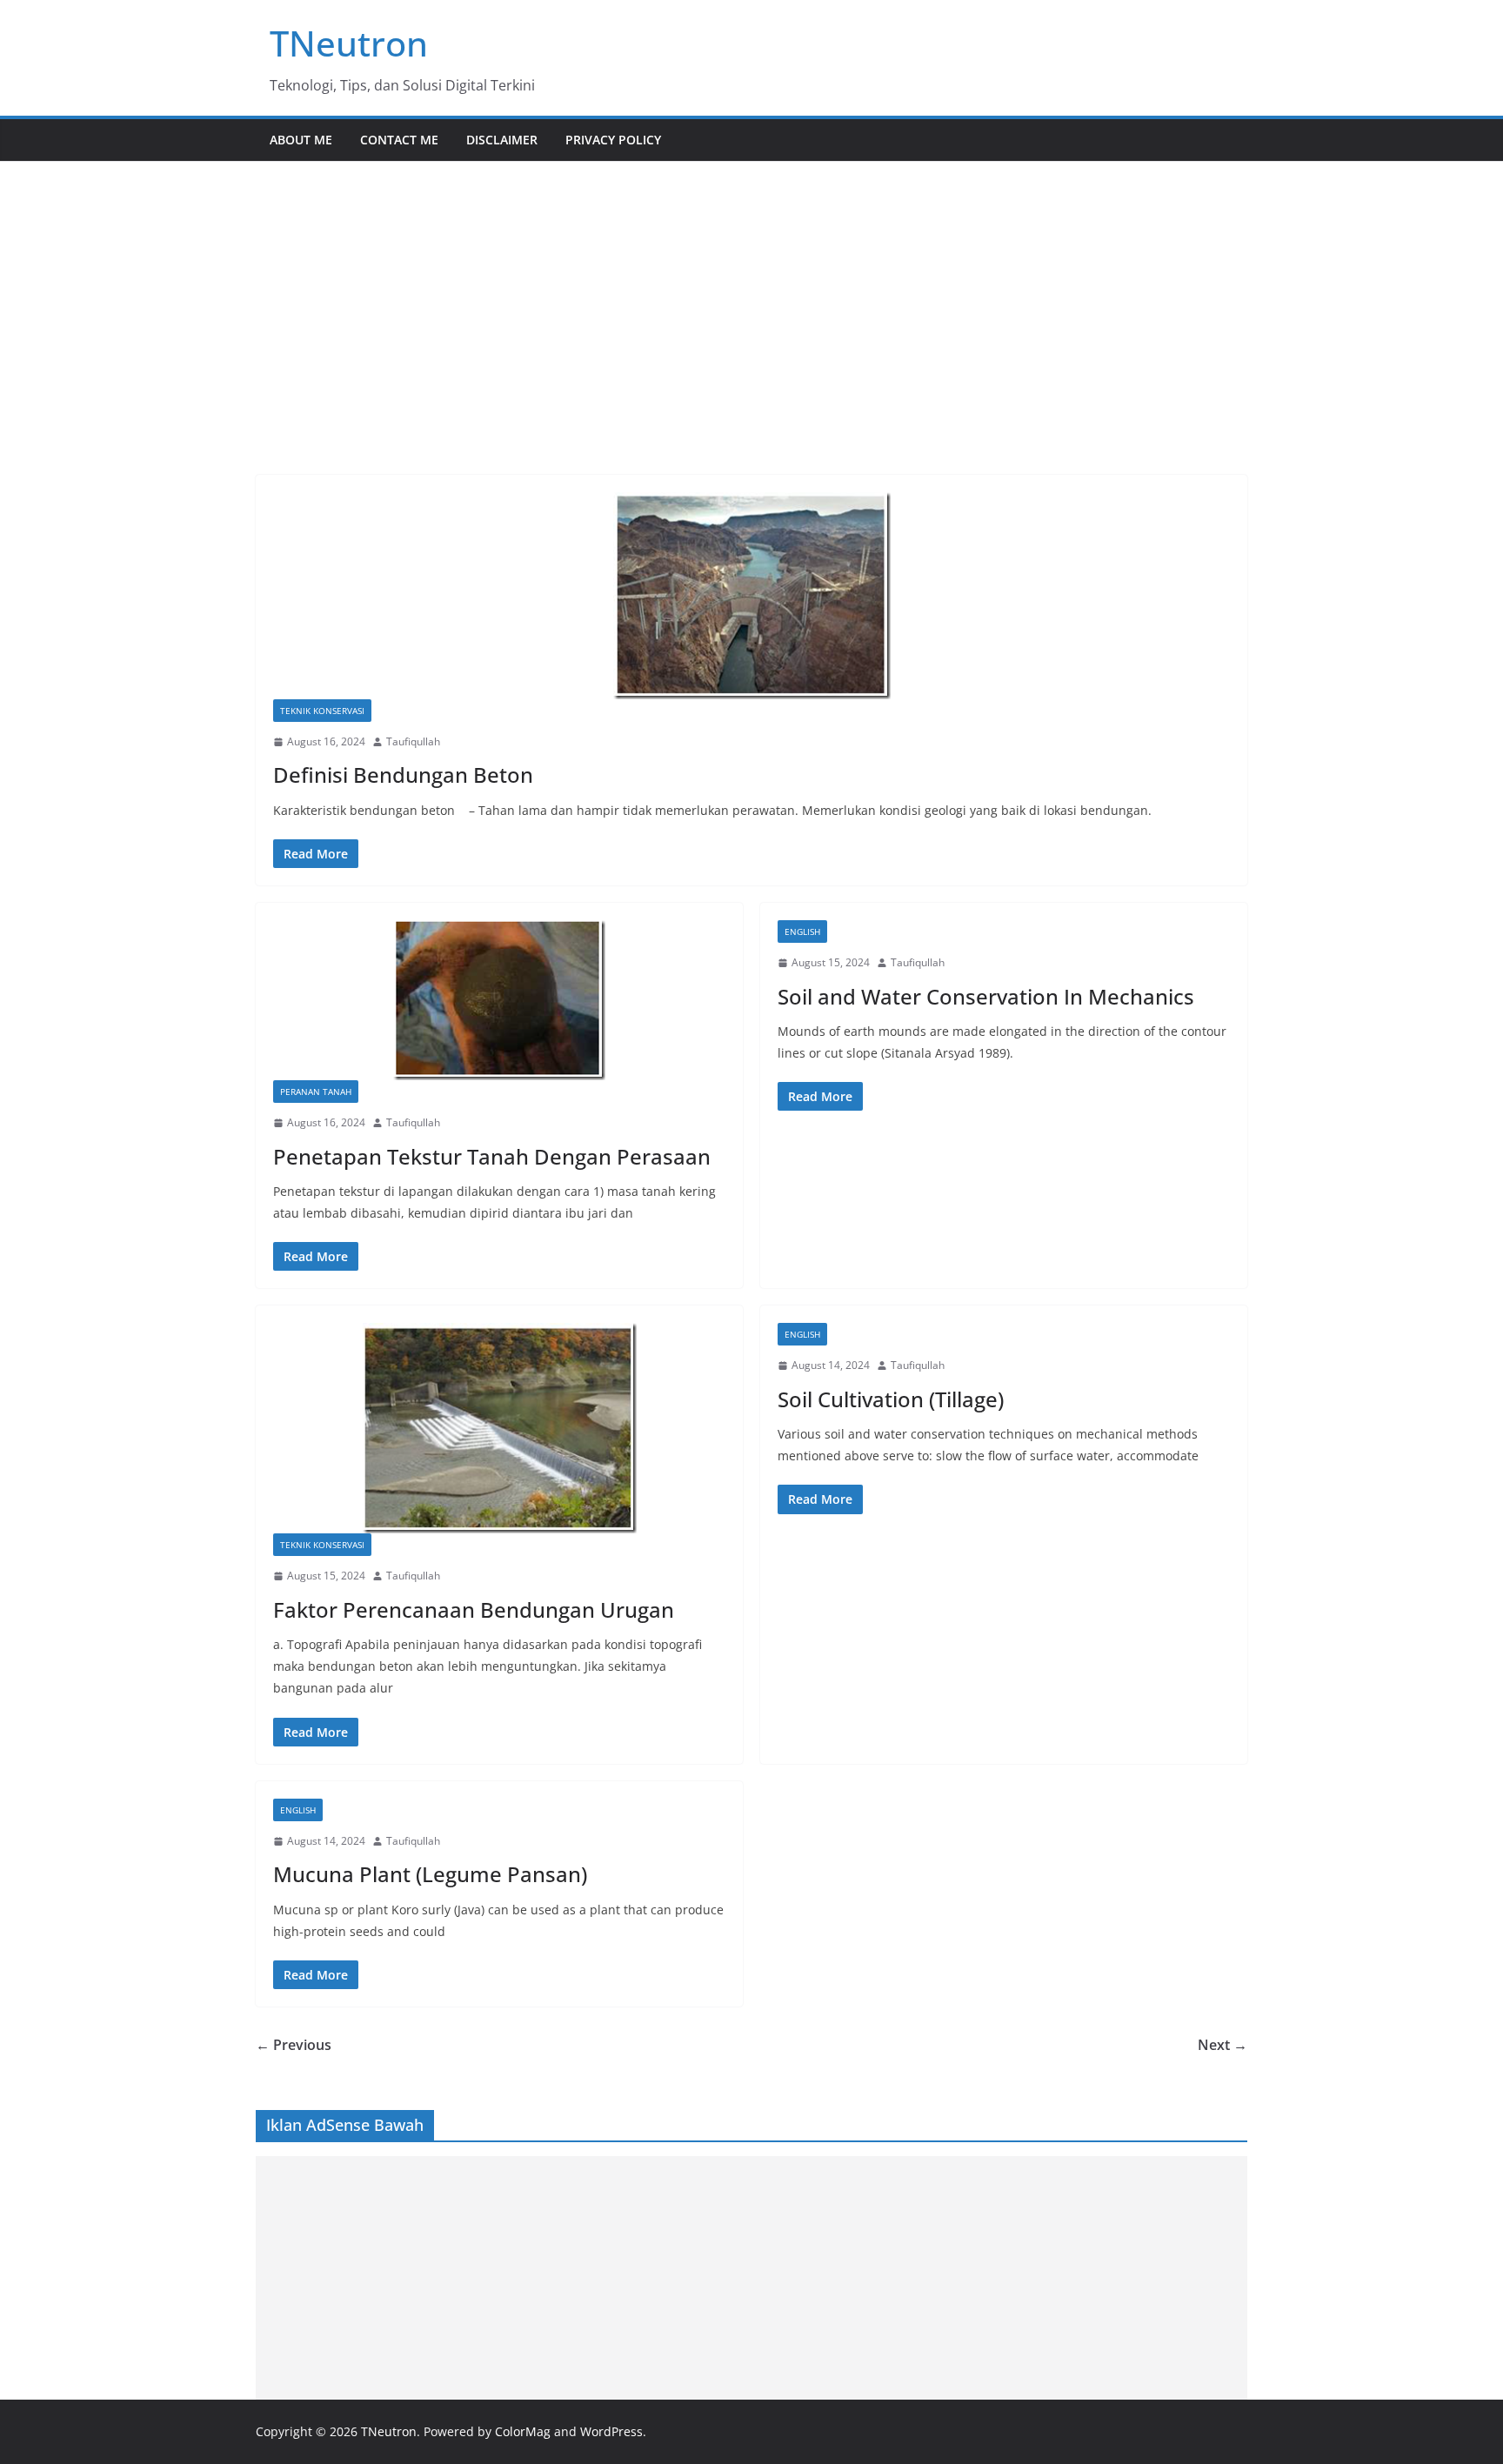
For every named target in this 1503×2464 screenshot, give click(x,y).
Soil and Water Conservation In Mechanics (986, 996)
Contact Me (399, 140)
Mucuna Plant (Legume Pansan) (430, 1874)
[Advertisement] (751, 292)
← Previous (294, 2045)
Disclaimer (502, 140)
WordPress (611, 2431)
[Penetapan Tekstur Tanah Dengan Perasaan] (499, 1000)
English (802, 932)
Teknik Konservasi (322, 711)
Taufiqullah (413, 741)
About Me (301, 140)
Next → (1222, 2045)
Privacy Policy (613, 140)
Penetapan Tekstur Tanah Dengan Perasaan (492, 1156)
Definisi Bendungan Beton (403, 775)
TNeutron (349, 43)
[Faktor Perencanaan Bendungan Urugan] (499, 1428)
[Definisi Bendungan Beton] (751, 596)
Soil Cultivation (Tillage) (891, 1399)
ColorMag (523, 2431)
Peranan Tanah (316, 1092)
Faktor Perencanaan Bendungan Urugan (474, 1609)
